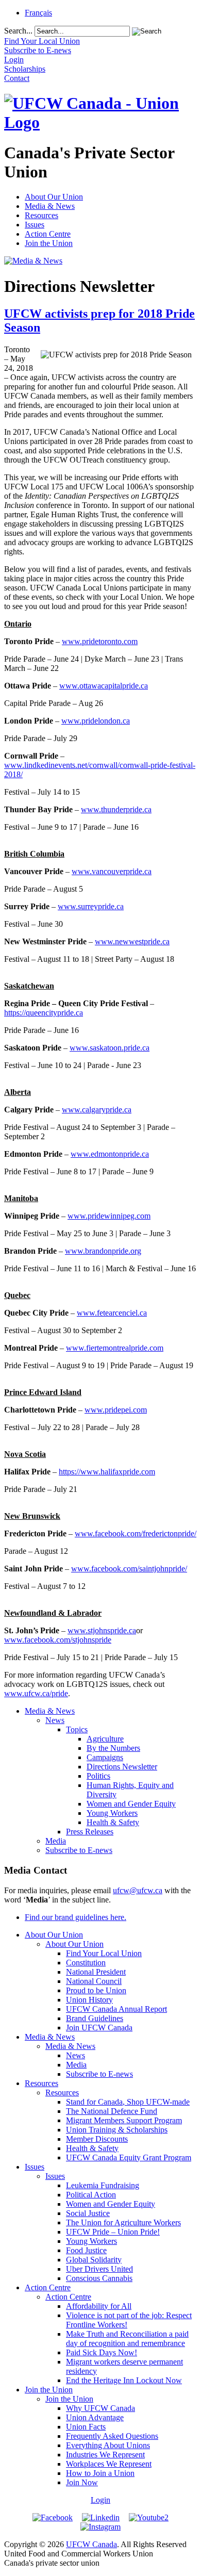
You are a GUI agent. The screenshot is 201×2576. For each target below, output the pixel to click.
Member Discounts (97, 2139)
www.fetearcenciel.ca (112, 1313)
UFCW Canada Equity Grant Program (129, 2157)
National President (96, 1972)
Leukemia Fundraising (103, 2185)
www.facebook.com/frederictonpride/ (136, 1533)
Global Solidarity (94, 2260)
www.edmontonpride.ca (110, 1154)
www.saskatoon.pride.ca (110, 1048)
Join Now (82, 2482)
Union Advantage (95, 2417)
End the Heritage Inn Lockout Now (124, 2380)
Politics (98, 1776)
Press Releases (90, 1832)
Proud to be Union (96, 1990)
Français (38, 13)
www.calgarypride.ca (97, 1110)
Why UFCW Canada (100, 2408)
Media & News (50, 206)
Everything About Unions (108, 2445)
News (55, 1720)
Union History (89, 2000)
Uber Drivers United (99, 2269)
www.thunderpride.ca (116, 809)
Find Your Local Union (104, 1953)
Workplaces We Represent (109, 2464)
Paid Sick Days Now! (102, 2352)
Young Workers (112, 1813)
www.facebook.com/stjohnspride (58, 1640)
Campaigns (105, 1757)
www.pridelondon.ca (96, 721)
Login (100, 2500)
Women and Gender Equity (131, 1804)
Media (56, 1841)
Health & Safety (113, 1822)
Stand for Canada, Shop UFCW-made (128, 2102)
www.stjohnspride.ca (102, 1630)
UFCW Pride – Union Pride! (113, 2232)
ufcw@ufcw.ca (138, 1890)
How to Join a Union (100, 2473)
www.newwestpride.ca (132, 941)
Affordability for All (99, 2306)
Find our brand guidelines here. (76, 1917)
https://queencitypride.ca (44, 1013)
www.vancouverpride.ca (112, 871)
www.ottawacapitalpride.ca (104, 686)
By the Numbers (113, 1748)
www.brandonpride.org (103, 1251)
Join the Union (49, 243)
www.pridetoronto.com (100, 641)
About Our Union (54, 197)
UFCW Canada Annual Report (116, 2009)
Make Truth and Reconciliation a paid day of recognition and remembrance (127, 2339)
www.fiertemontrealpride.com (115, 1348)
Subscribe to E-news (79, 1850)
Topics (77, 1729)
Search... (18, 31)
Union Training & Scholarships (117, 2130)
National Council (94, 1981)
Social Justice (88, 2213)
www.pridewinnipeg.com (109, 1216)
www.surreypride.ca (91, 906)
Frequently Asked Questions (112, 2436)
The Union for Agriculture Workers (123, 2222)
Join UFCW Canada (99, 2028)
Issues (35, 225)
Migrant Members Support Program (124, 2120)
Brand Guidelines (95, 2018)
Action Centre (48, 234)
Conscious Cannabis (99, 2278)
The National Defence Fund (112, 2111)
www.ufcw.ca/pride (36, 1693)
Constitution (86, 1963)
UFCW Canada (91, 2544)
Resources (41, 215)
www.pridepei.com (116, 1410)
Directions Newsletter (122, 1767)
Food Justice (86, 2250)
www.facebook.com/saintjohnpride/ (129, 1569)
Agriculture (105, 1739)
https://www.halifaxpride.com (107, 1472)
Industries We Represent (105, 2455)
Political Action (91, 2195)
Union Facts (86, 2427)
